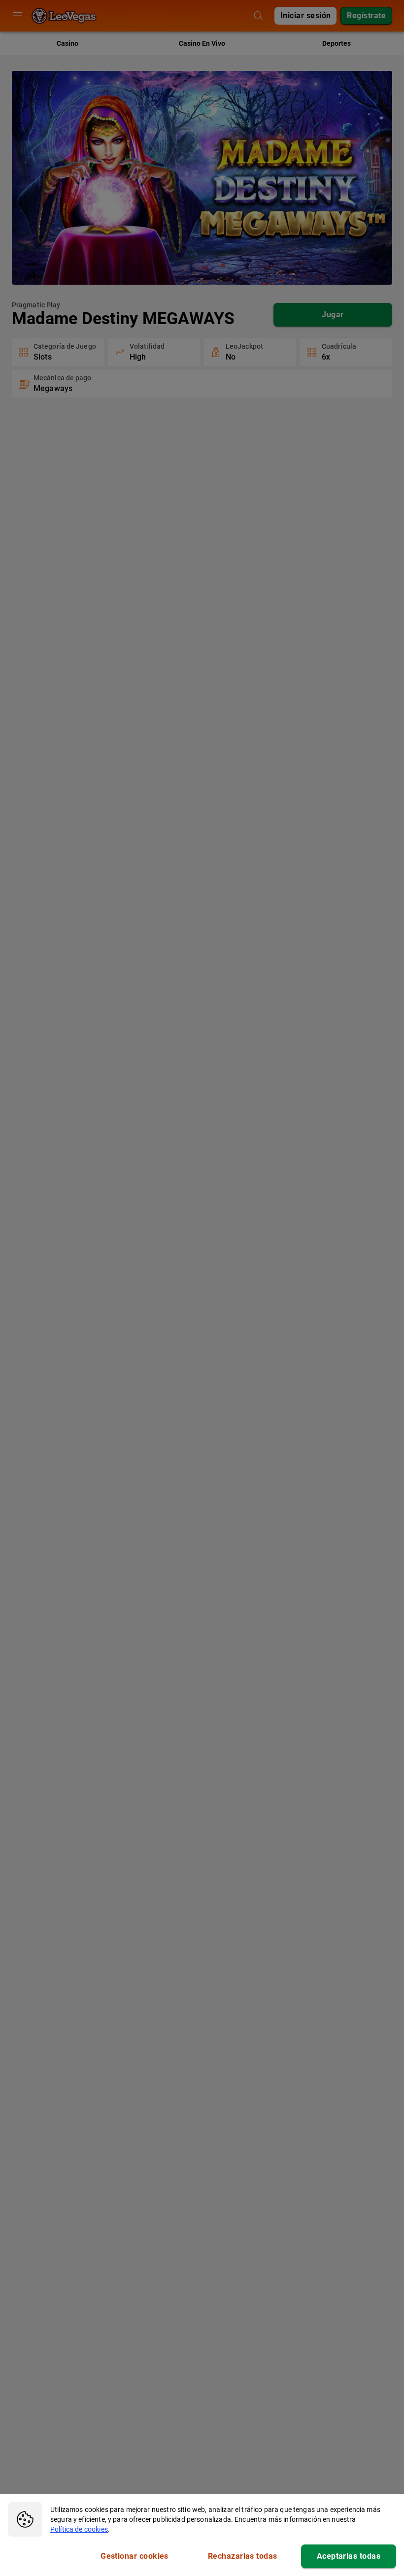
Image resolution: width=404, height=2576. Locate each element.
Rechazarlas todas (243, 2556)
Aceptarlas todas (349, 2556)
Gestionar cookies (135, 2556)
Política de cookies (79, 2529)
